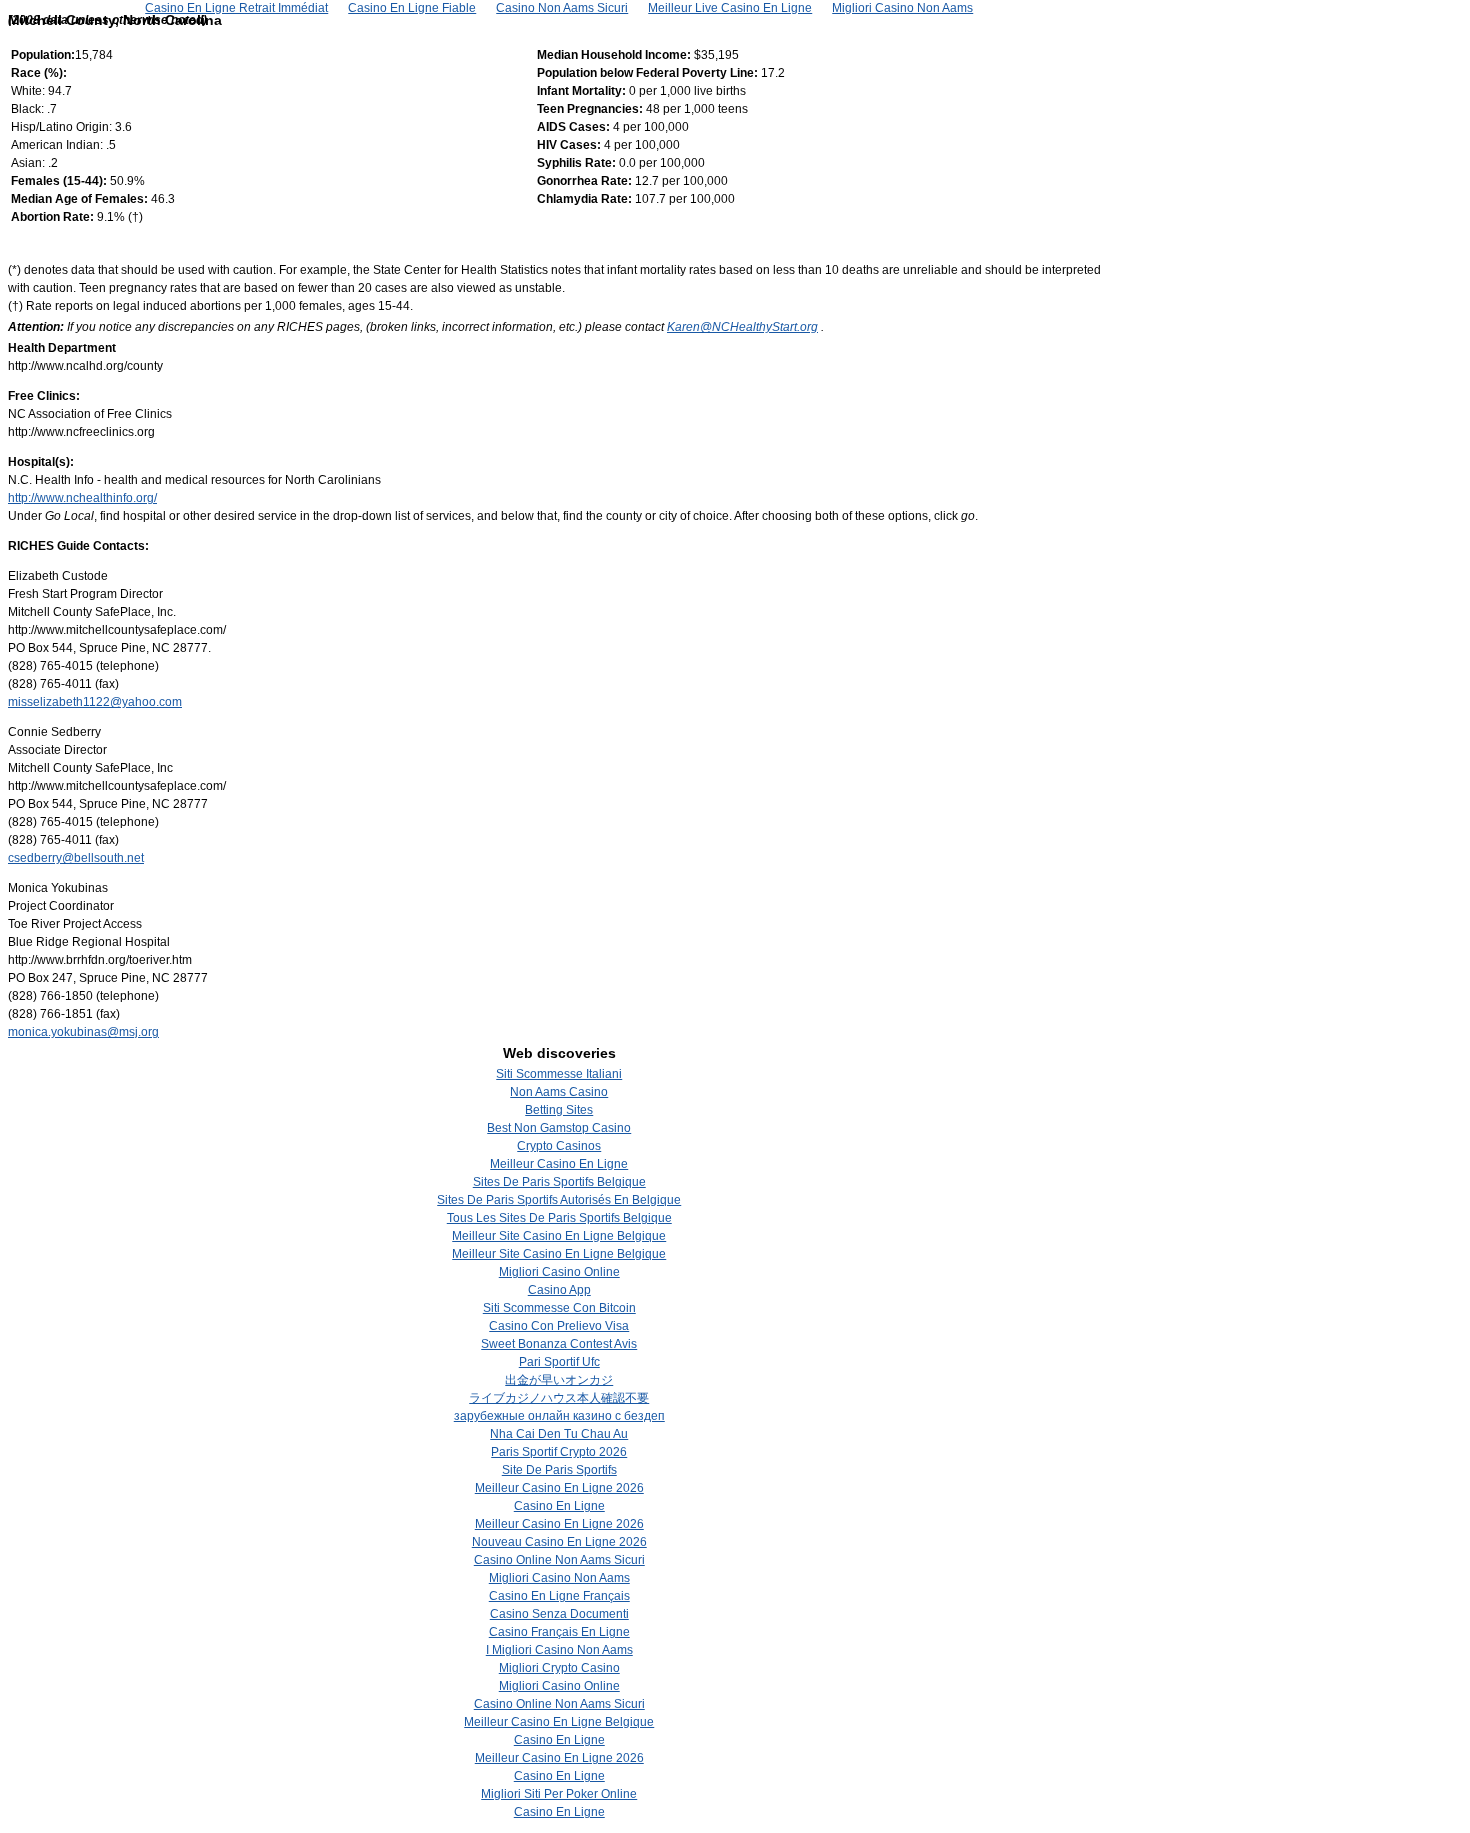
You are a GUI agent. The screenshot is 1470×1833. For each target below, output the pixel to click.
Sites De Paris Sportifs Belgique (559, 1182)
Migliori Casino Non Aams (559, 1578)
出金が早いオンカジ (559, 1380)
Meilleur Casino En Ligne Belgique (559, 1722)
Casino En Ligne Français (559, 1596)
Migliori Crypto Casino (559, 1668)
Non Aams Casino (559, 1092)
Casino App (559, 1290)
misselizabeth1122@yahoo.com (95, 702)
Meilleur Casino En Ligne (559, 1164)
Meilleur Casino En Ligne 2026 (559, 1488)
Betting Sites (559, 1110)
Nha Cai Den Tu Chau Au (559, 1434)
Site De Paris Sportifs (559, 1470)
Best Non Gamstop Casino (559, 1128)
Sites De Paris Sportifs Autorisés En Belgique (559, 1200)
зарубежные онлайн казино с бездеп (559, 1416)
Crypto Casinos (559, 1146)
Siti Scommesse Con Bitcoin (559, 1308)
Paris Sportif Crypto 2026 (559, 1452)
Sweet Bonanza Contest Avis (559, 1344)
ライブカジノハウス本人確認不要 (559, 1398)
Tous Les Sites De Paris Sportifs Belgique (559, 1218)
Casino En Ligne (559, 1506)
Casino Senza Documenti (559, 1614)
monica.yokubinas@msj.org (83, 1032)
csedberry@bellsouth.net (76, 858)
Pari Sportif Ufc (559, 1362)
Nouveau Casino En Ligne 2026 (559, 1542)
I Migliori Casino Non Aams (559, 1650)
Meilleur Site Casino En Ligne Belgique (559, 1236)
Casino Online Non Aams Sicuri (559, 1560)
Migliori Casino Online (559, 1272)
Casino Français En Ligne (559, 1632)
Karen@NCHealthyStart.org (742, 327)
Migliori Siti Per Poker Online (559, 1794)
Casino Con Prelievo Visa (559, 1326)
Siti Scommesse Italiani (559, 1074)
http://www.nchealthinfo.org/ (82, 498)
